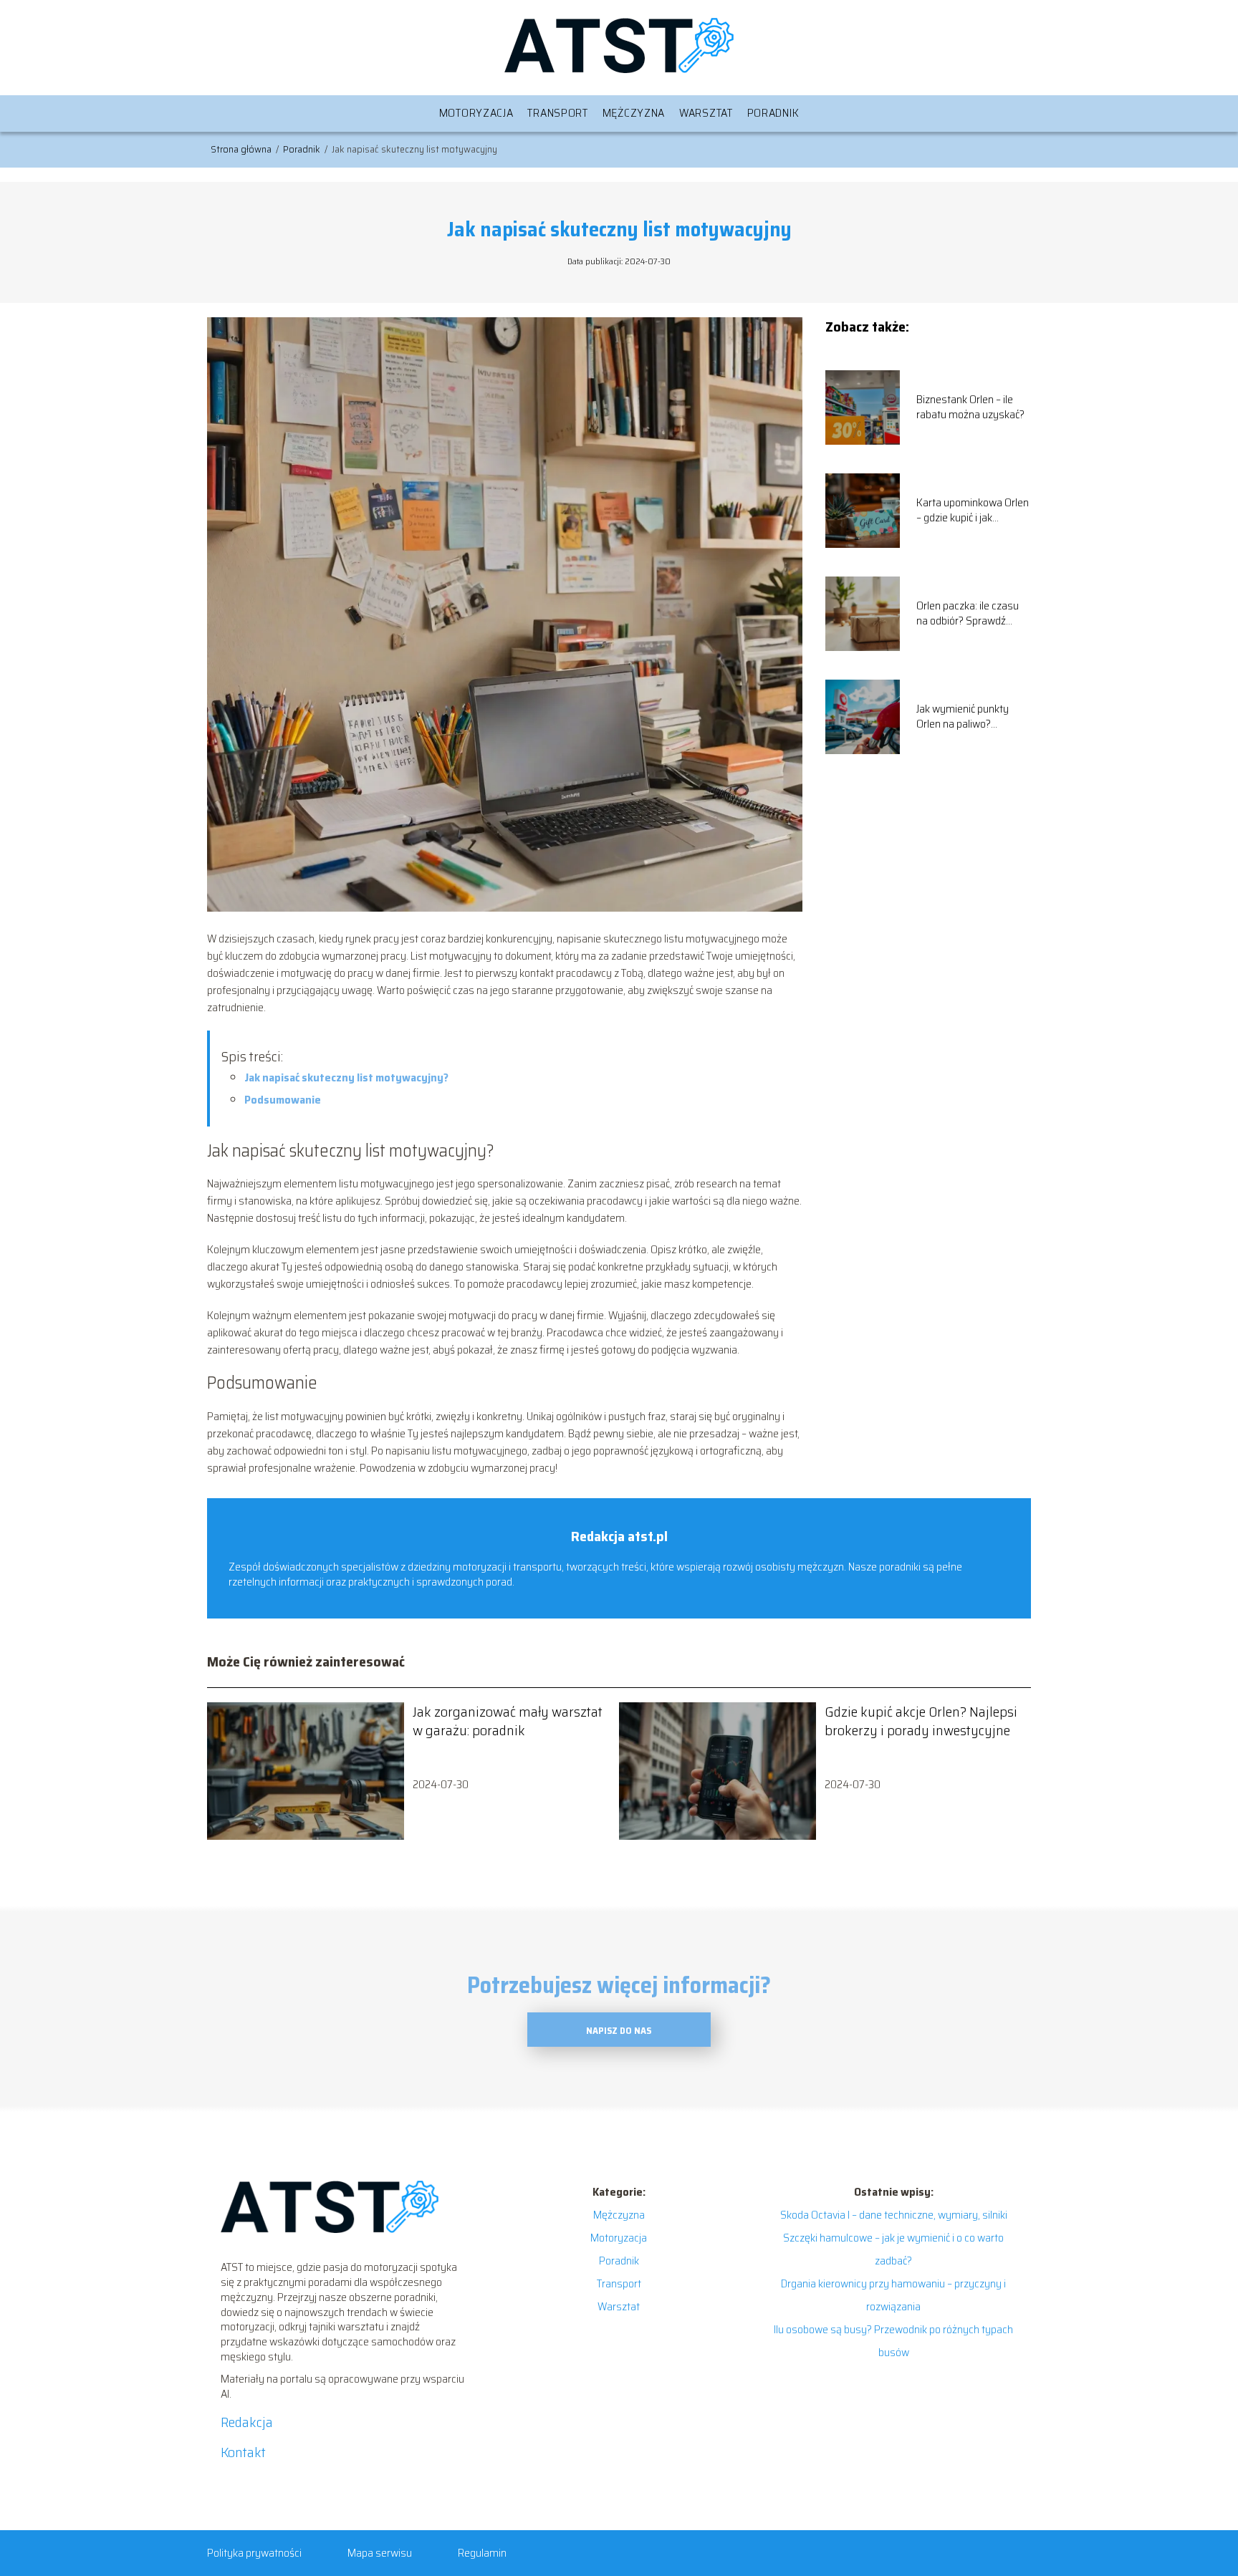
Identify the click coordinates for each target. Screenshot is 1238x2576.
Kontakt (243, 2452)
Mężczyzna (634, 113)
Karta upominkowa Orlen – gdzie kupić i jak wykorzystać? (973, 511)
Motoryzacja (476, 113)
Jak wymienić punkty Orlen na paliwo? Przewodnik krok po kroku (963, 717)
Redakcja (247, 2422)
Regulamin (482, 2553)
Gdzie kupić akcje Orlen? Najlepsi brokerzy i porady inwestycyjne (921, 1721)
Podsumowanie (283, 1100)
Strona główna (242, 149)
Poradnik (773, 113)
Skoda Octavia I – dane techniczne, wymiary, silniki (894, 2215)
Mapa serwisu (380, 2553)
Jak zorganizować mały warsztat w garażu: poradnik (508, 1721)
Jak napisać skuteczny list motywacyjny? (346, 1077)
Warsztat (706, 113)
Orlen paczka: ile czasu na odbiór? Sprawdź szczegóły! (968, 614)
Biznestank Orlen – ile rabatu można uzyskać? (970, 407)
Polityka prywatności (254, 2553)
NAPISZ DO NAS (619, 2031)
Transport (557, 113)
